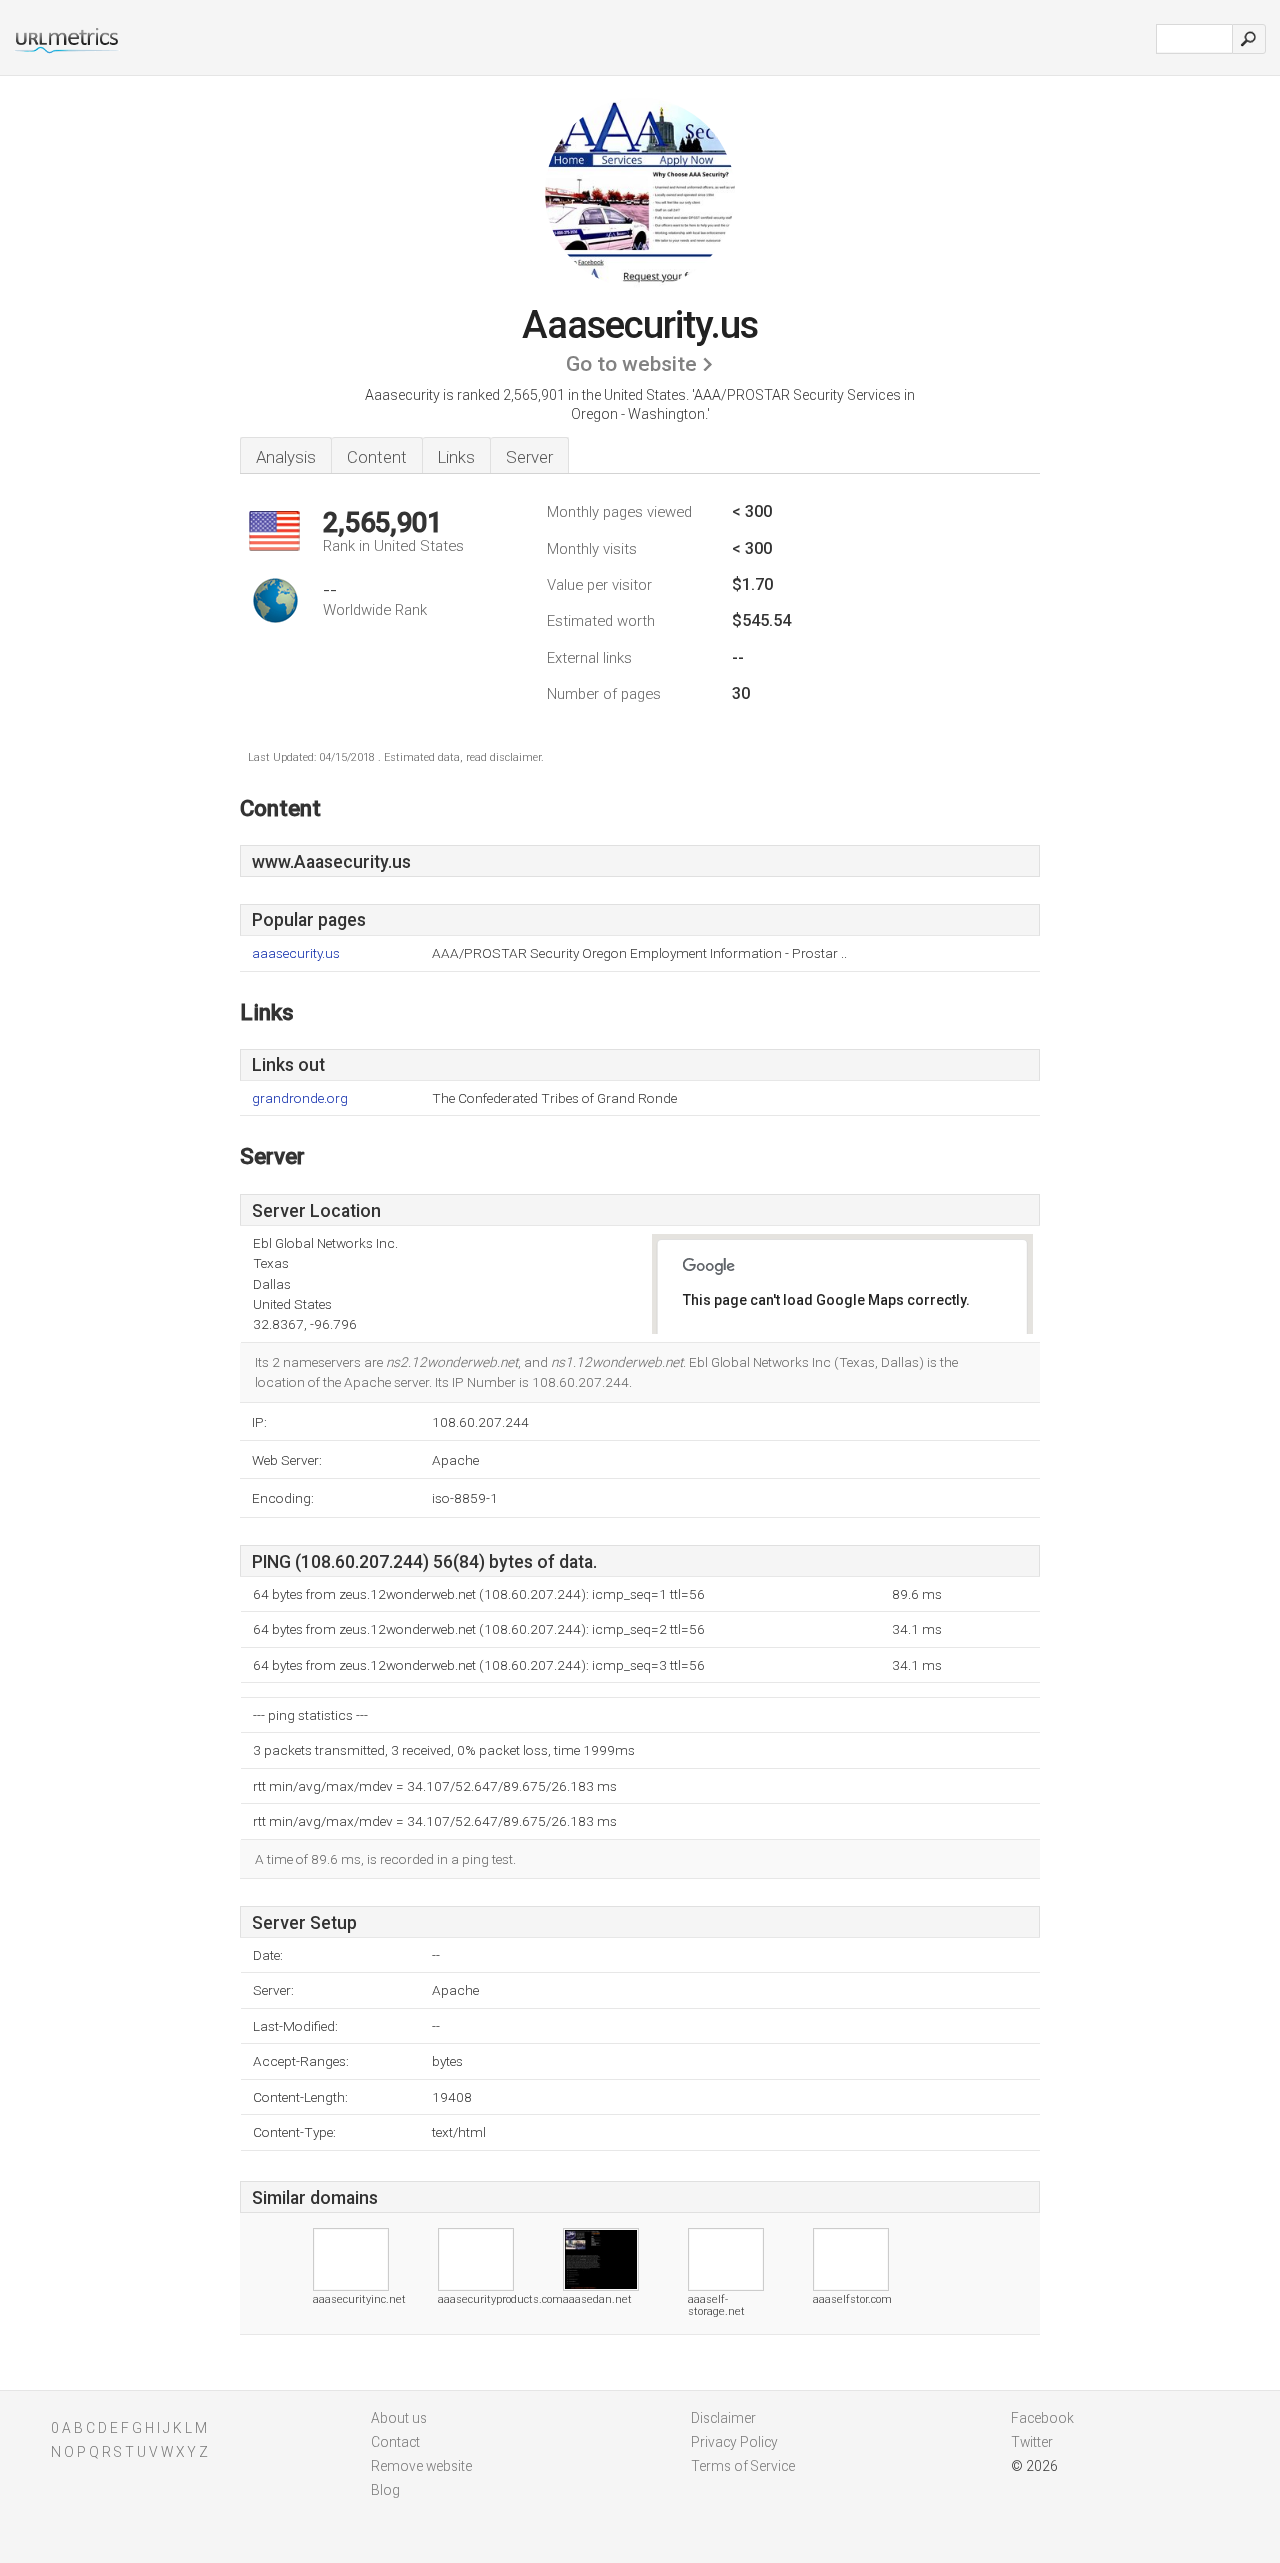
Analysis (286, 457)
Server (529, 457)
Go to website (631, 364)
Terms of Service (743, 2466)
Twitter (1032, 2442)
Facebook (1042, 2418)
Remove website (421, 2466)
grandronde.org (300, 1098)
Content (377, 457)
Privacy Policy (734, 2442)
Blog (385, 2490)
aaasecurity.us (296, 953)
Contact (395, 2442)
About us (399, 2418)
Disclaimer (723, 2418)
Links (456, 457)
